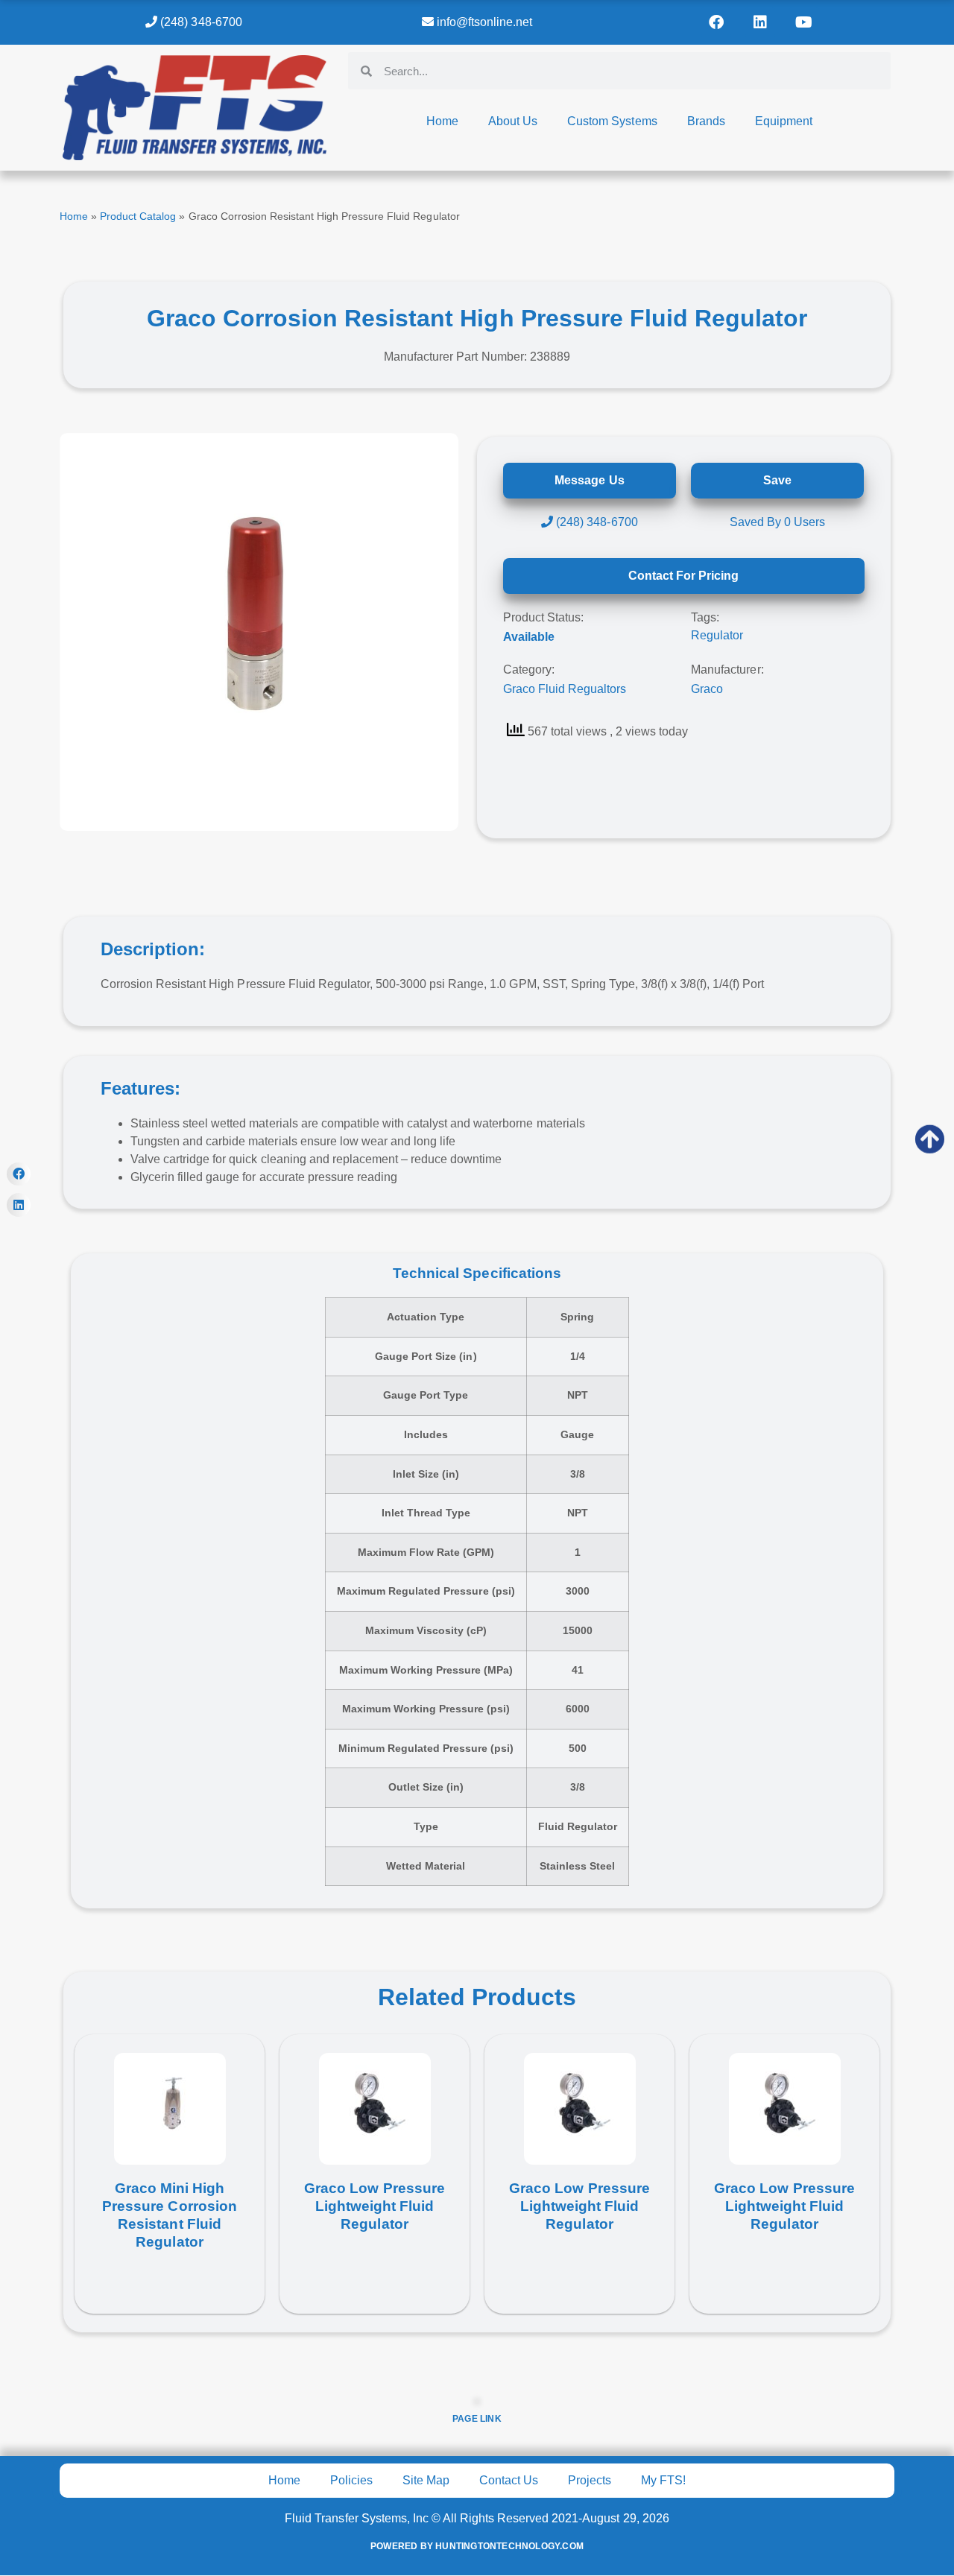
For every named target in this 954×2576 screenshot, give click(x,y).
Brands (706, 121)
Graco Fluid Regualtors (565, 689)
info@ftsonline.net (483, 22)
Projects (590, 2480)
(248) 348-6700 (199, 22)
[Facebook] (716, 22)
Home (442, 121)
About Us (513, 121)
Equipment (784, 121)
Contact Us (509, 2480)
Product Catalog (138, 216)
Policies (351, 2480)
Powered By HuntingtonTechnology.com (477, 2546)
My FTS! (663, 2480)
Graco (707, 689)
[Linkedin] (760, 22)
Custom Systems (612, 121)
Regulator (717, 635)
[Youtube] (804, 22)
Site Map (426, 2480)
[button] (19, 1174)
